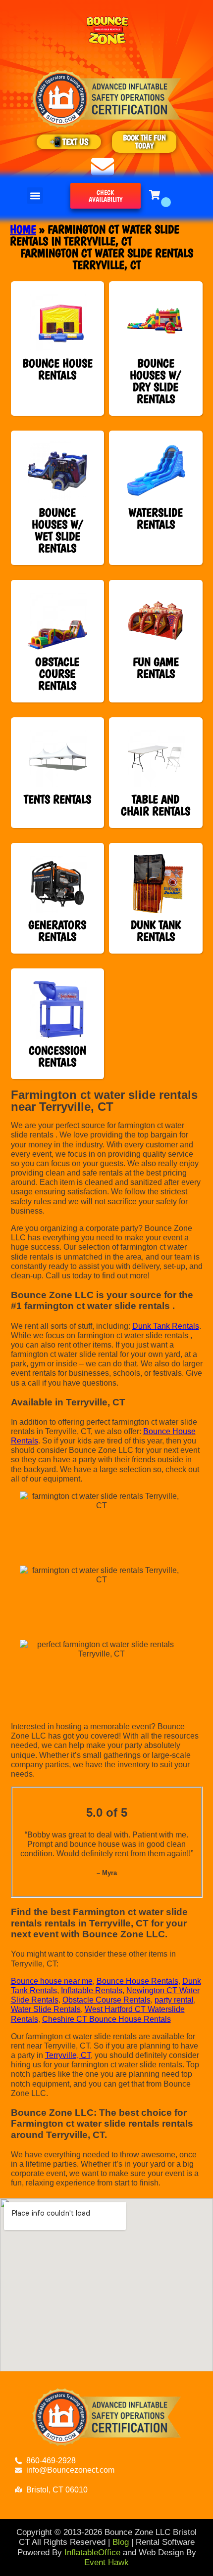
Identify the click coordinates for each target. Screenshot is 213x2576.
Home (23, 229)
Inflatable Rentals (92, 1990)
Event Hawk (106, 2562)
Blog (121, 2542)
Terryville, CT (68, 2055)
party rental (174, 2000)
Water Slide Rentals (46, 2009)
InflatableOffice (92, 2553)
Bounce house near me (52, 1981)
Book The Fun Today (144, 142)
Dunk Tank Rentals (166, 1326)
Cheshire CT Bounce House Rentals (106, 2019)
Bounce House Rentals (137, 1981)
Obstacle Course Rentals (106, 2000)
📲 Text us (69, 142)
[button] (35, 196)
